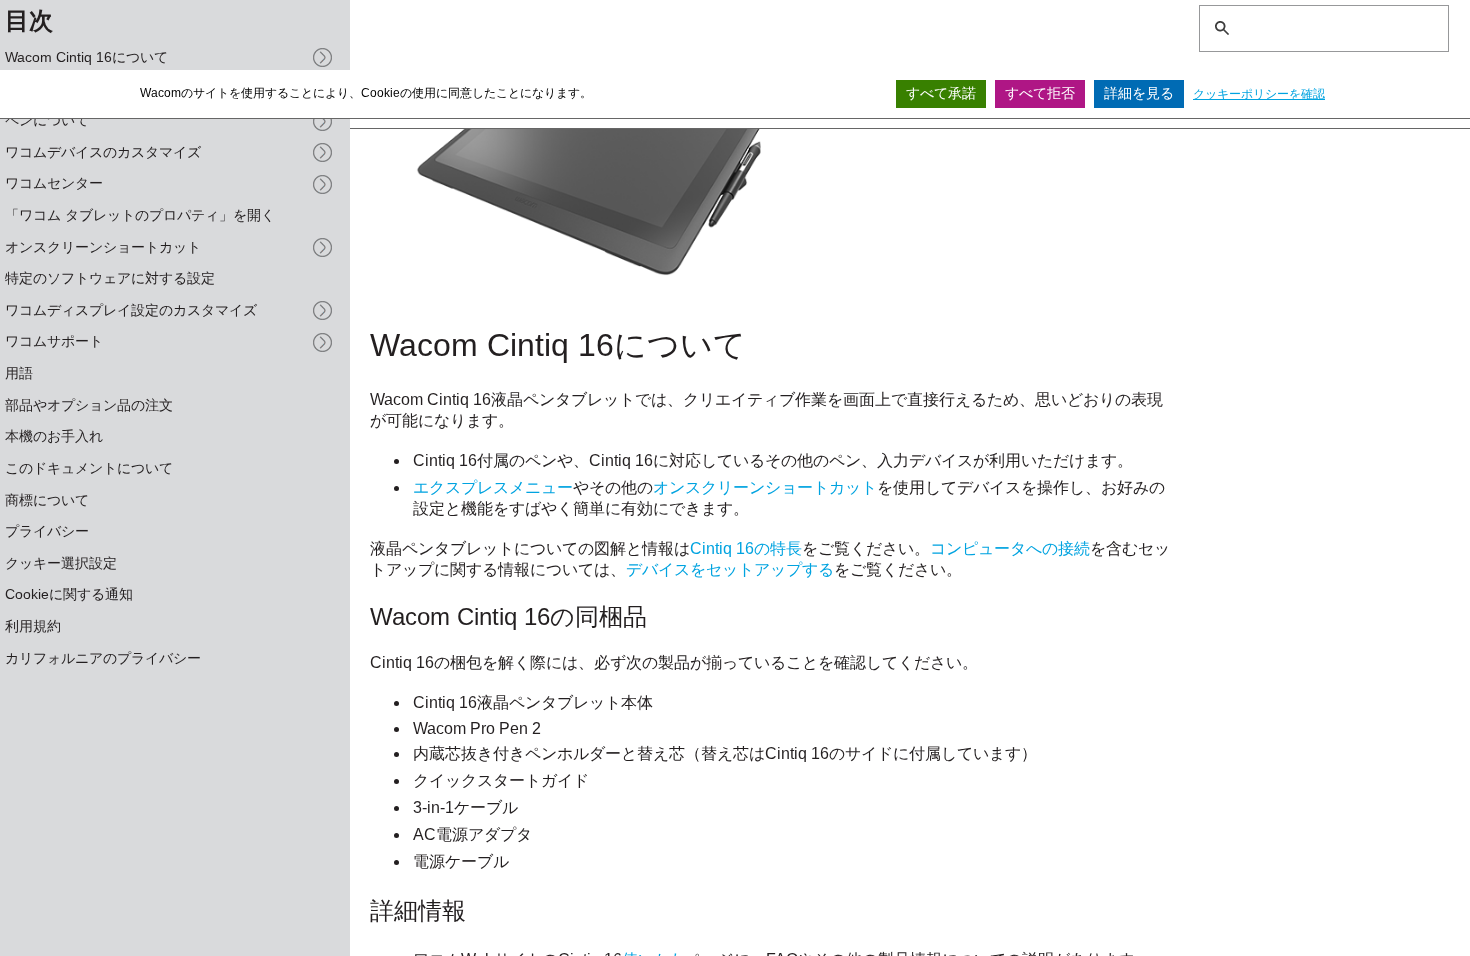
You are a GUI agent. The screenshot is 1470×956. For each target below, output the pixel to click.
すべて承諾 (941, 93)
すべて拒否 (1040, 93)
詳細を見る (1139, 93)
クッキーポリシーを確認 (1259, 94)
